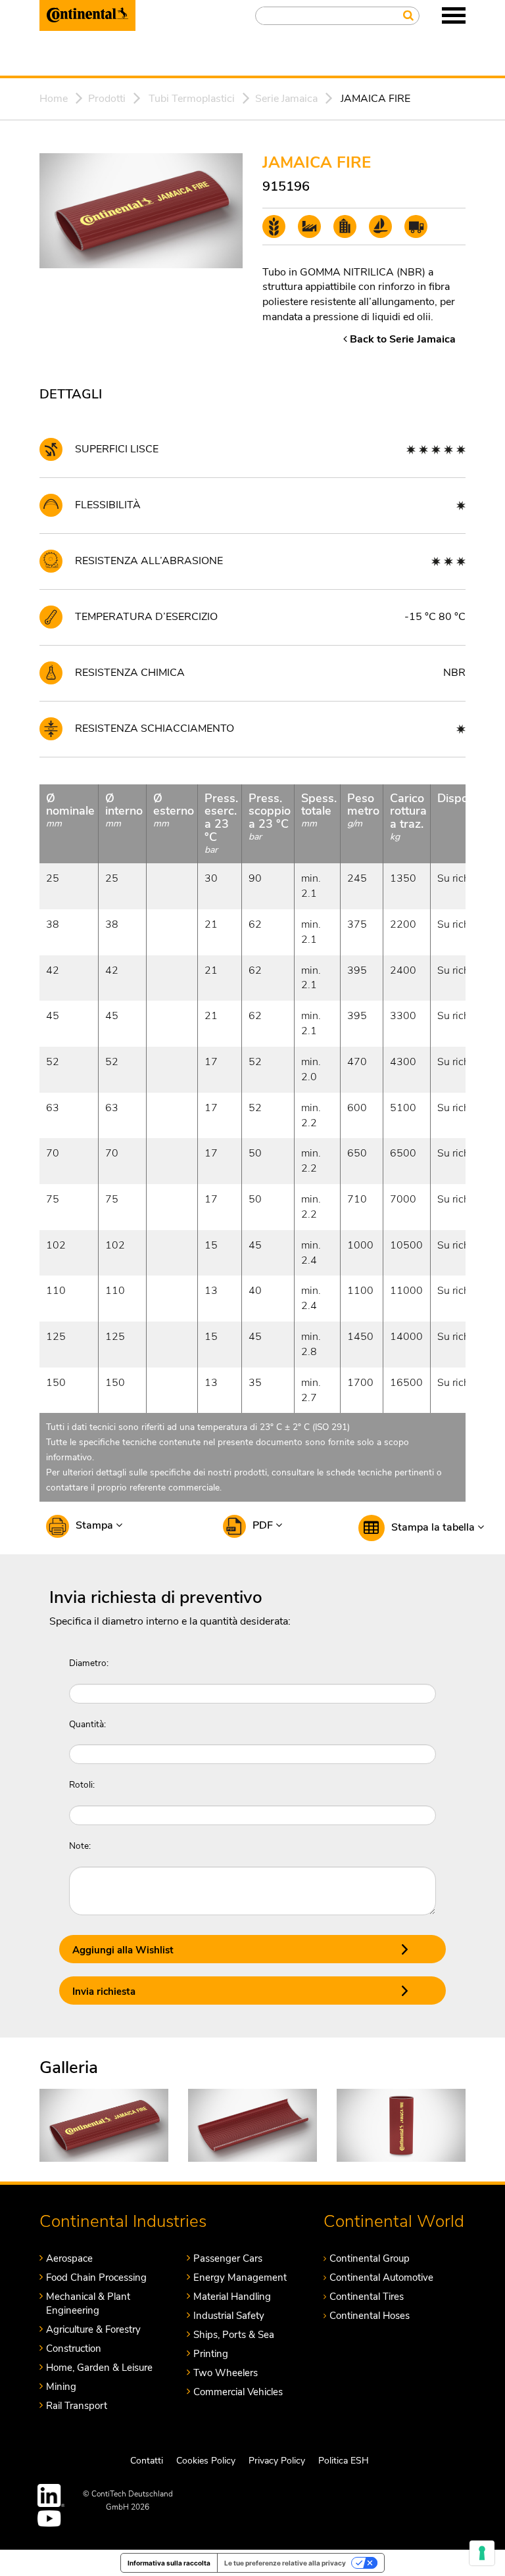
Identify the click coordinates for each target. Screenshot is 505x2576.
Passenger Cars (228, 2258)
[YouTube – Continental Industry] (51, 2518)
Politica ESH (344, 2461)
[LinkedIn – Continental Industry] (51, 2495)
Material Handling (232, 2297)
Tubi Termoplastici (192, 99)
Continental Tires (367, 2297)
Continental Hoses (370, 2316)
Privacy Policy (277, 2461)
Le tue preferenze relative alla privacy (285, 2563)
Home (54, 99)
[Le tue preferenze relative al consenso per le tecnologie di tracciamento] (482, 2553)
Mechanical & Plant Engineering (88, 2303)
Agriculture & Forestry (93, 2329)
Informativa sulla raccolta (169, 2563)
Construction (74, 2349)
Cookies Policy (206, 2461)
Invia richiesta (104, 1992)
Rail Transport (77, 2406)
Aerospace (69, 2258)
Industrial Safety (229, 2316)
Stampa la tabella (434, 1527)
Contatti (147, 2461)
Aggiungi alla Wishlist (123, 1950)
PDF (264, 1525)
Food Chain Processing (96, 2278)
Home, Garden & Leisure (99, 2368)
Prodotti (107, 99)
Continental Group (370, 2258)
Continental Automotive (381, 2278)
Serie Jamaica (286, 99)
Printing (211, 2354)
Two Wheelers (226, 2373)
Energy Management (240, 2278)
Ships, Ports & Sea (234, 2335)
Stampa (96, 1525)
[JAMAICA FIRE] (104, 2124)
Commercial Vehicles (238, 2392)
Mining (61, 2387)
